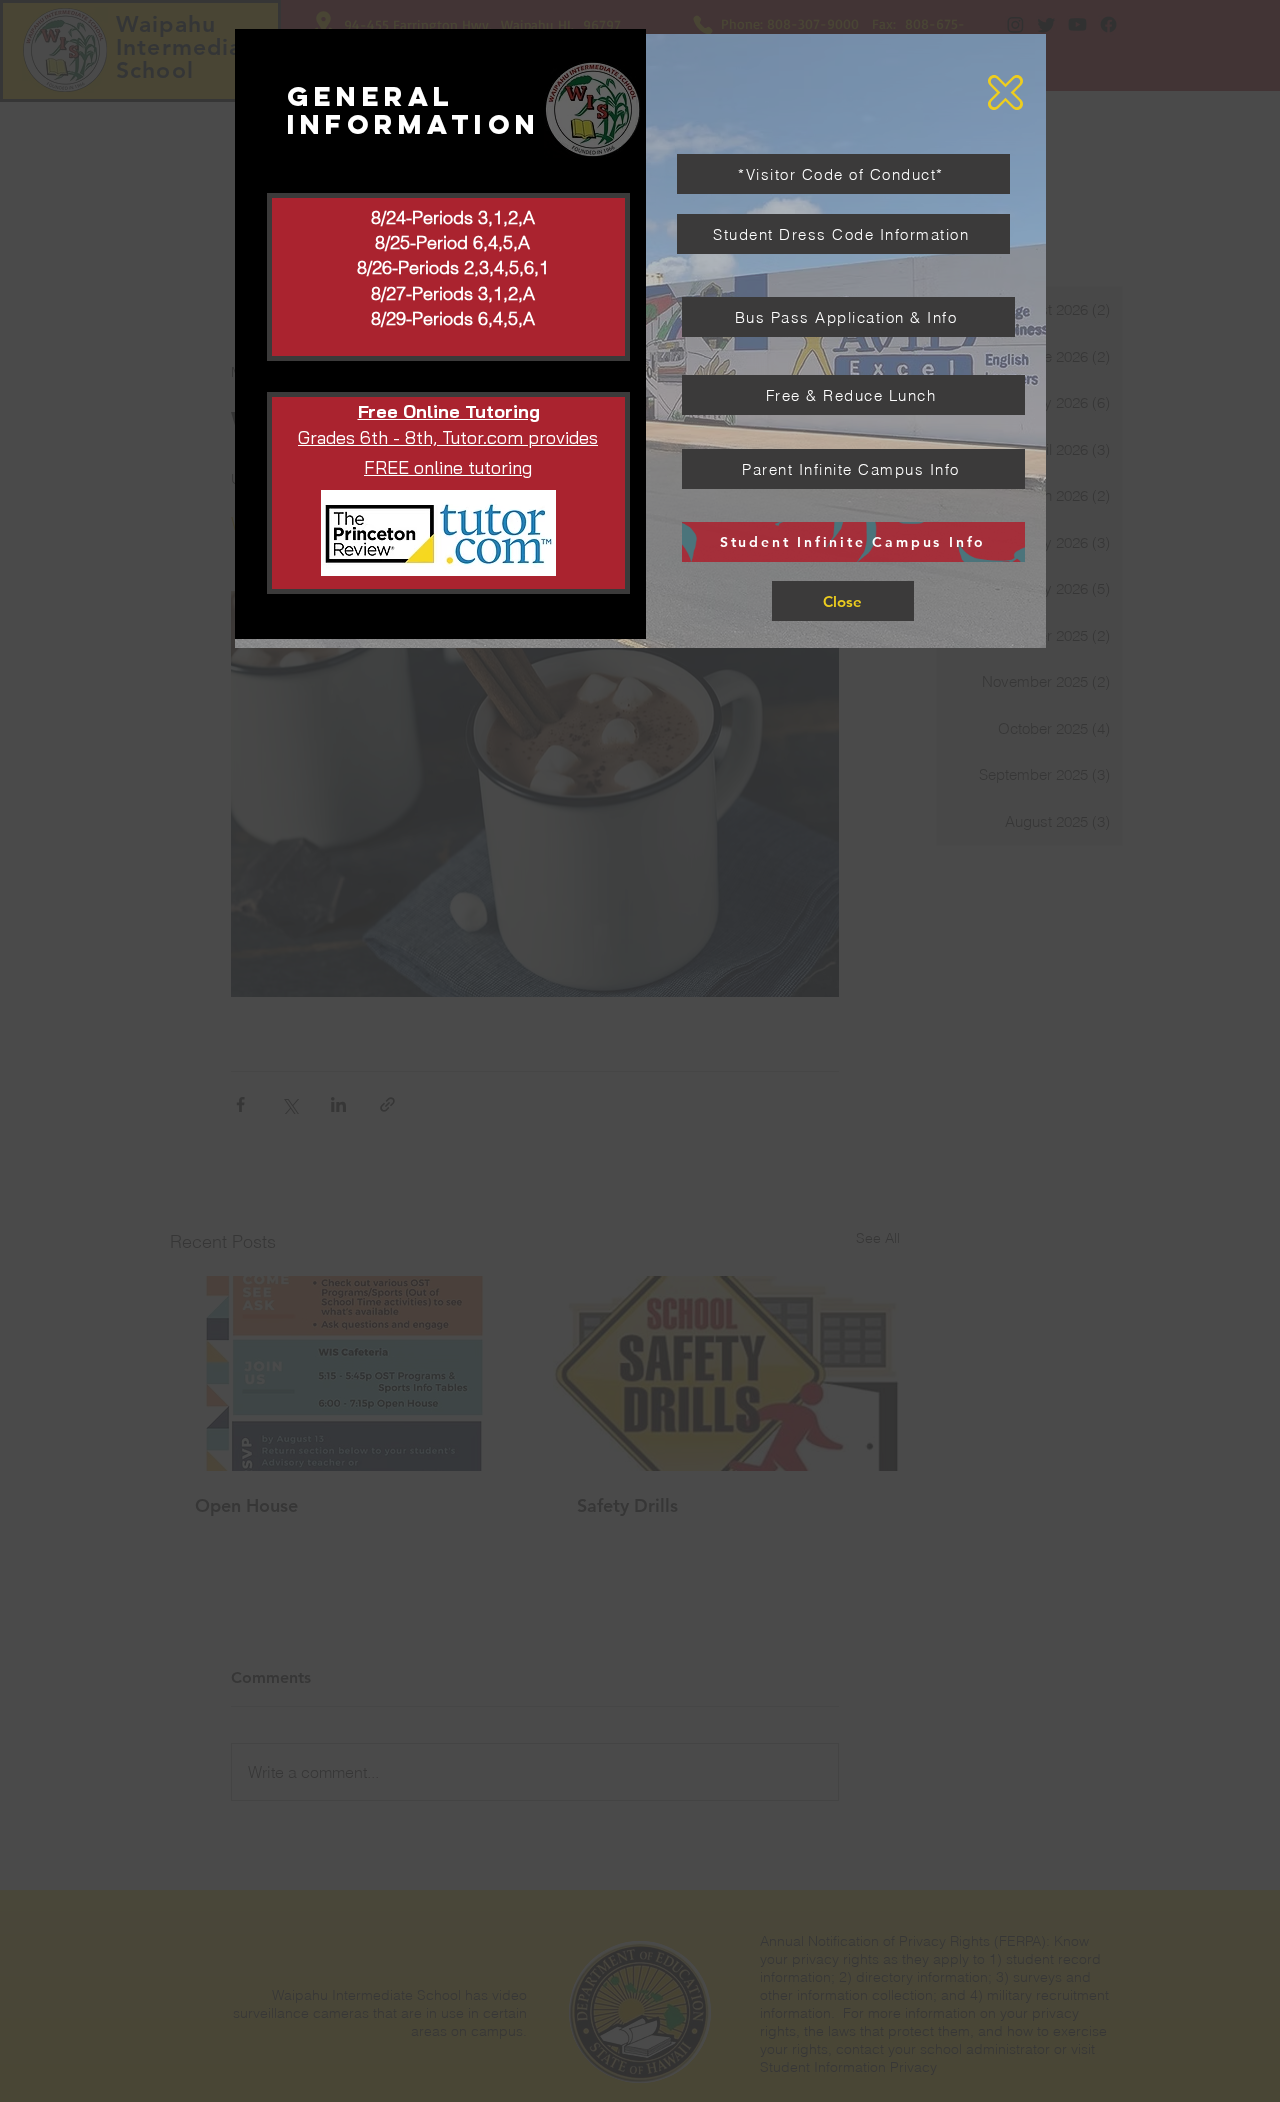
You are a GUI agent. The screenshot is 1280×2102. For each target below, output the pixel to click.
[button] (1005, 92)
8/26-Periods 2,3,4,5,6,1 (453, 267)
